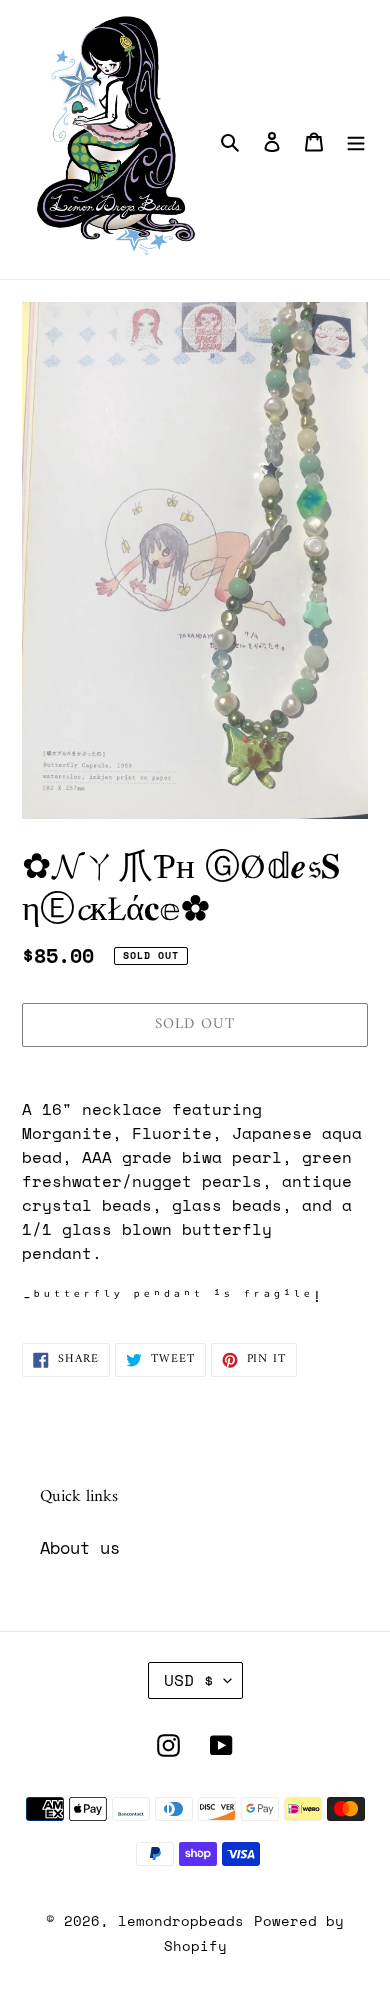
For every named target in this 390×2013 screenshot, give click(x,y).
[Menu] (356, 140)
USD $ (189, 1680)
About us (80, 1547)
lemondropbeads (181, 1920)
